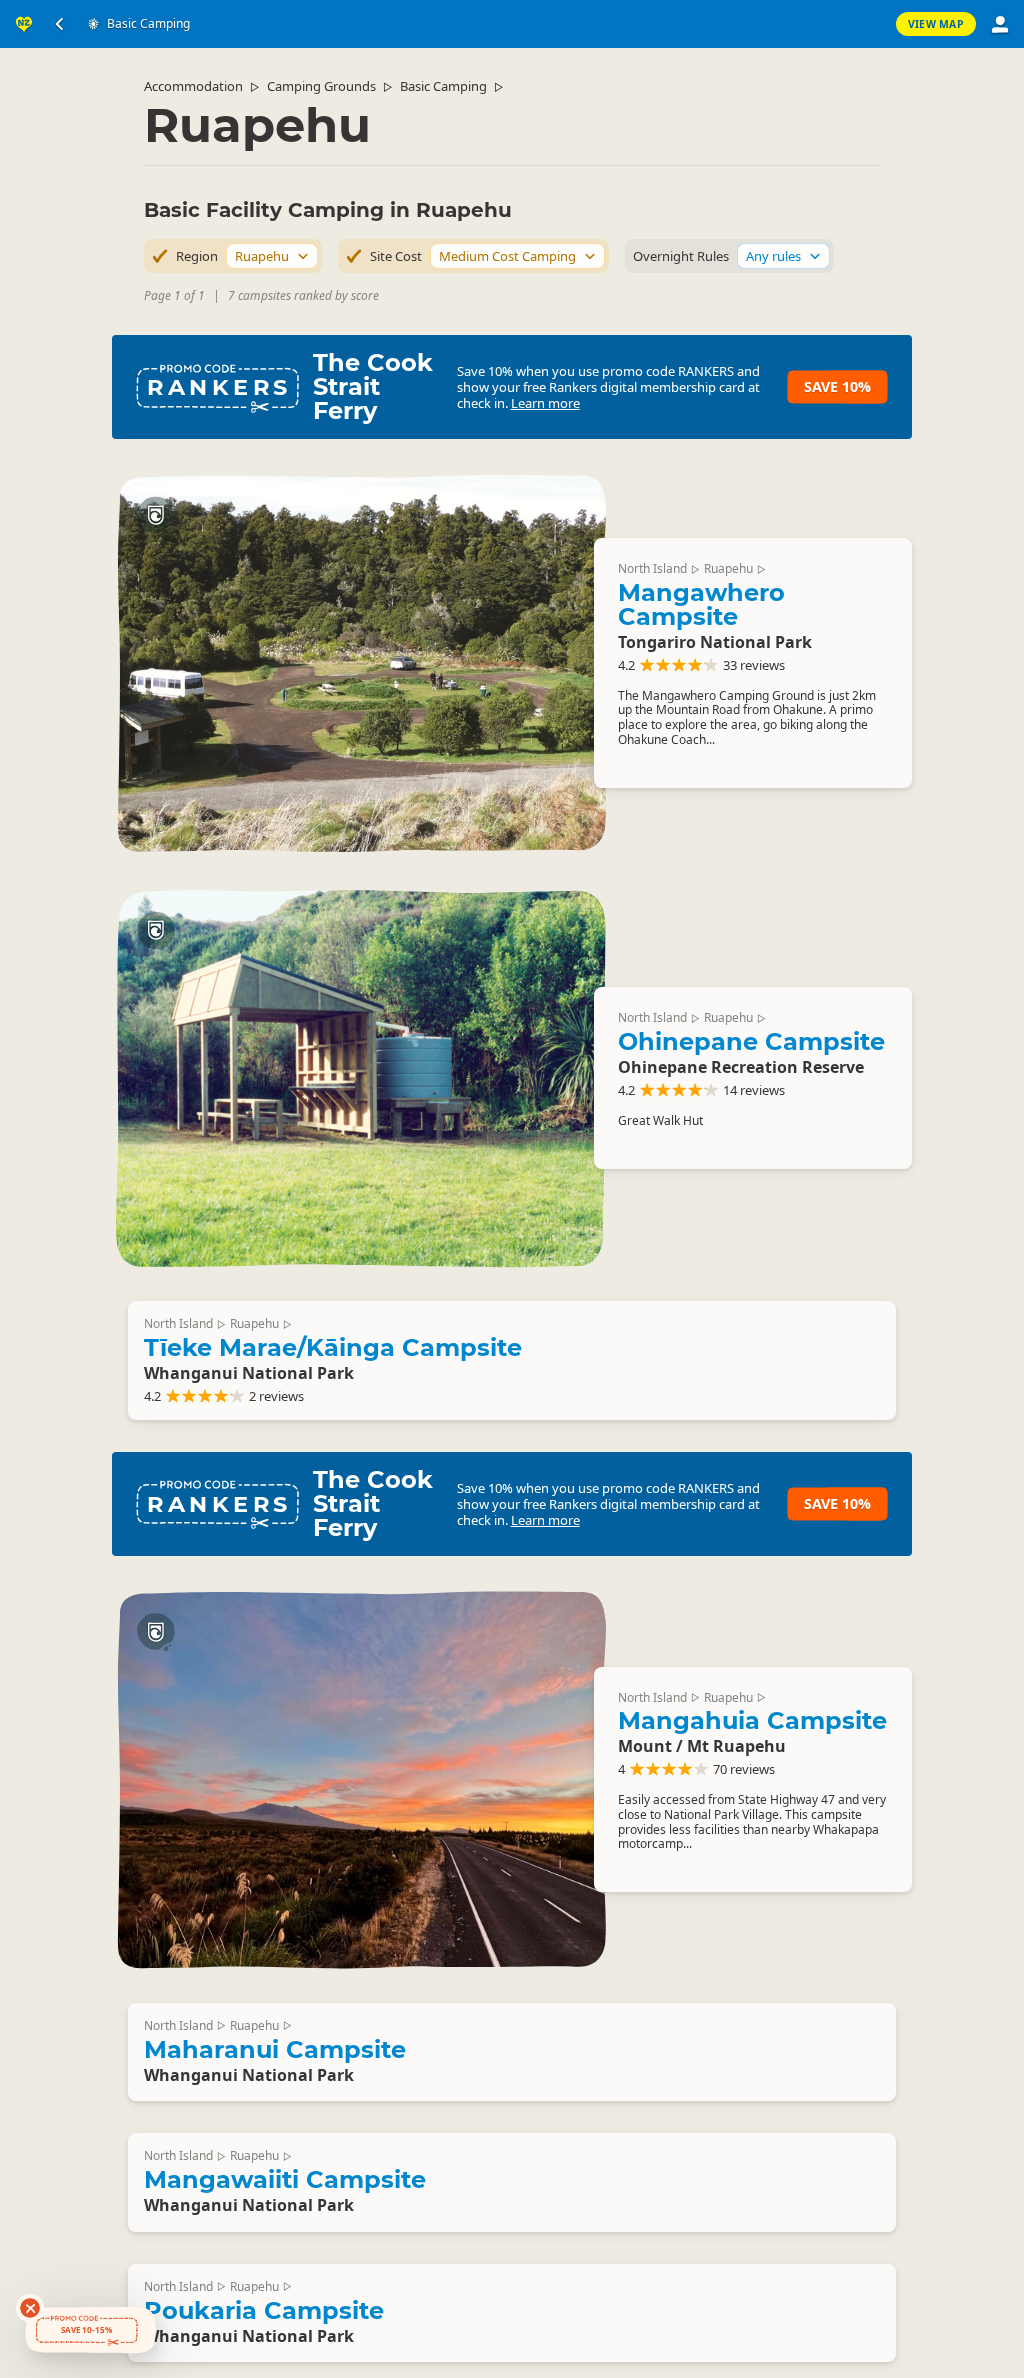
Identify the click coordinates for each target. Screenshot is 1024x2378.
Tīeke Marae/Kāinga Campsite (333, 1347)
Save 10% (837, 386)
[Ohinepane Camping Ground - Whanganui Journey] (361, 1077)
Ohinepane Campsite (751, 1041)
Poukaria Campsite (264, 2310)
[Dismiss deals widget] (30, 2308)
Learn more (545, 403)
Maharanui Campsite (275, 2049)
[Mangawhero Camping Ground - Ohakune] (361, 662)
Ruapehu (728, 568)
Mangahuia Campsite (752, 1720)
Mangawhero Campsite (701, 604)
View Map (936, 24)
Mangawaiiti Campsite (285, 2179)
